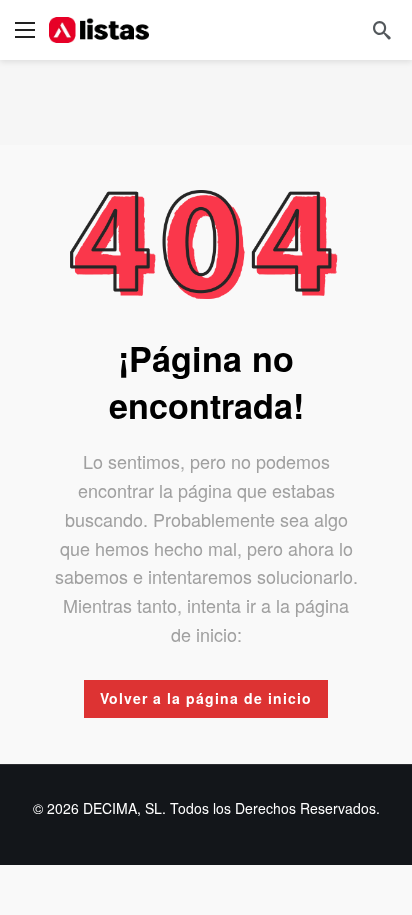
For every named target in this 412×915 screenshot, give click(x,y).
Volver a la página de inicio (206, 698)
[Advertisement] (206, 100)
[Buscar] (382, 30)
